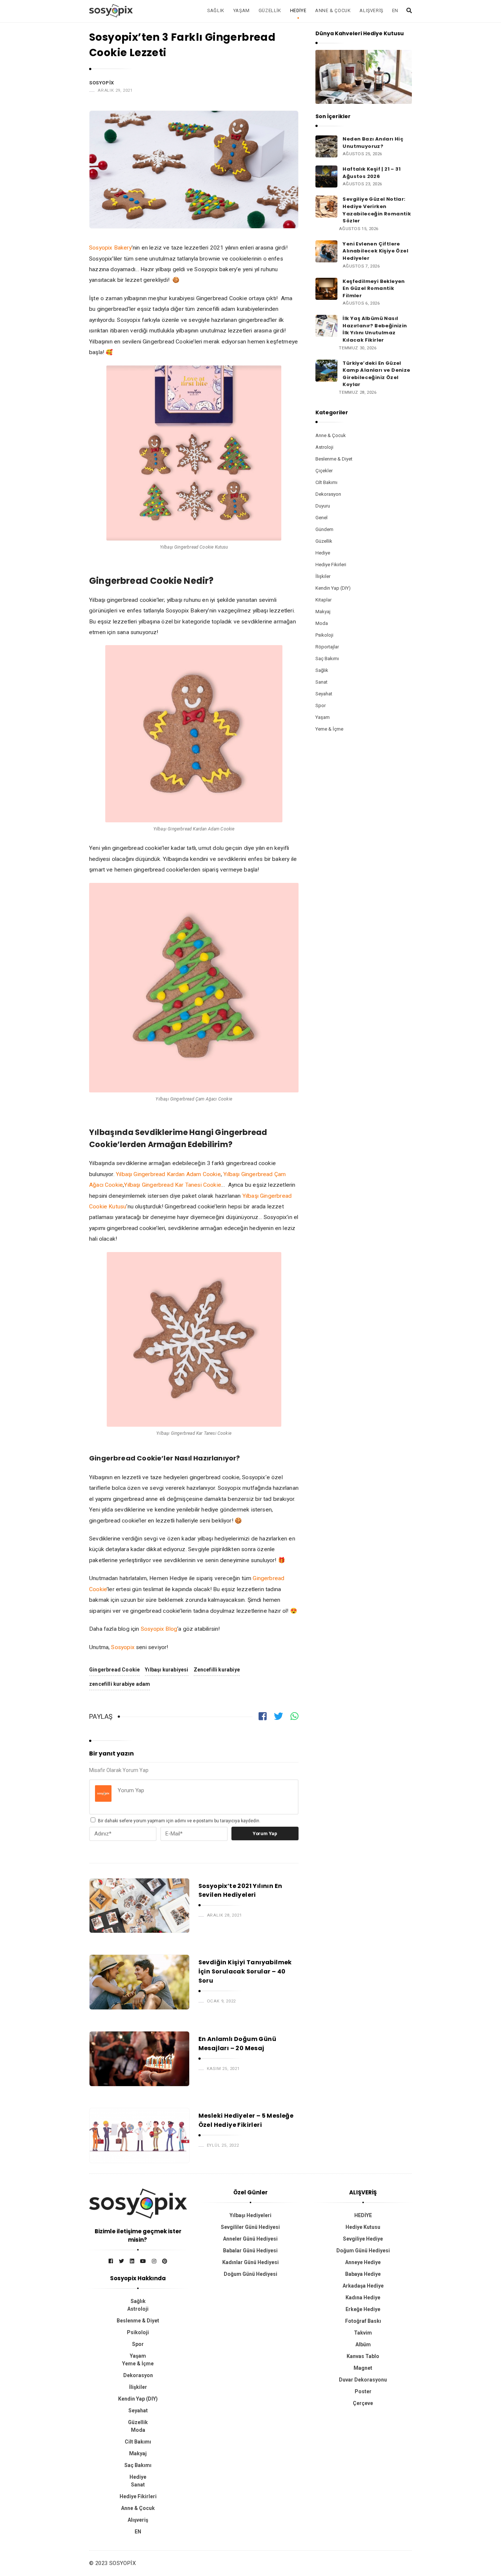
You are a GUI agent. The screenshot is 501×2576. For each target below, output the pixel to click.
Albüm (363, 2344)
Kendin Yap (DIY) (333, 588)
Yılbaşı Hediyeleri (251, 2215)
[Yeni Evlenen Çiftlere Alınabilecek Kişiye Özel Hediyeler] (326, 251)
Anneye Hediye (363, 2262)
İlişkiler (323, 576)
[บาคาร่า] (138, 2204)
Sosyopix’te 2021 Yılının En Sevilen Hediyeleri (240, 1891)
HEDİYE (363, 2215)
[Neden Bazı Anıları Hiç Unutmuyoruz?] (326, 146)
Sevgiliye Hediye (363, 2239)
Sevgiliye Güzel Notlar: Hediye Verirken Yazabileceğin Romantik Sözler (377, 210)
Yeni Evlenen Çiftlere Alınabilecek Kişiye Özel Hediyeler (375, 251)
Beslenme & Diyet (334, 459)
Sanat (321, 682)
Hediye (298, 10)
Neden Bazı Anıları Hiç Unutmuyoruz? (373, 143)
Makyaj (323, 612)
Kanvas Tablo (363, 2356)
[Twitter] (121, 2261)
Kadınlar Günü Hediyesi (251, 2262)
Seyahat (324, 694)
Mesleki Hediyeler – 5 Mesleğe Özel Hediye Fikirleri (246, 2120)
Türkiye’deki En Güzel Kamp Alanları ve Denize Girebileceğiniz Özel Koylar (376, 374)
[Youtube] (143, 2261)
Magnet (363, 2368)
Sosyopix (102, 83)
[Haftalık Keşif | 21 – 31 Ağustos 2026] (326, 176)
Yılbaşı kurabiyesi (167, 1670)
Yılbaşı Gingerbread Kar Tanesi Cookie (173, 1185)
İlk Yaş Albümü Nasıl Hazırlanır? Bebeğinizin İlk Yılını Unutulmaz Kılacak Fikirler (375, 329)
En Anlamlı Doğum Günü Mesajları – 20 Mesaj (237, 2044)
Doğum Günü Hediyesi (251, 2274)
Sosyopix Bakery (110, 248)
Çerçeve (363, 2403)
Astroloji (324, 447)
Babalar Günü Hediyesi (250, 2251)
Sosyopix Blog (159, 1629)
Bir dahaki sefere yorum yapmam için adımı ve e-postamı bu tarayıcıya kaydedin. (179, 1821)
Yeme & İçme (329, 729)
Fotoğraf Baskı (363, 2321)
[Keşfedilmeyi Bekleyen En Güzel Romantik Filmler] (326, 288)
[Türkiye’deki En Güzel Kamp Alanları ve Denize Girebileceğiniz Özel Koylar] (326, 370)
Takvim (363, 2333)
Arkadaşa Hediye (363, 2286)
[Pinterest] (165, 2261)
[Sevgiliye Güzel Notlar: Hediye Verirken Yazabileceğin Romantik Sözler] (326, 206)
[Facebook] (111, 2261)
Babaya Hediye (363, 2274)
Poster (363, 2391)
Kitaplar (323, 600)
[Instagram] (154, 2261)
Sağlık (216, 10)
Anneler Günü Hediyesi (250, 2239)
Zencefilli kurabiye (217, 1670)
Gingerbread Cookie (114, 1670)
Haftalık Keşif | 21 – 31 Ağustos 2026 (372, 173)
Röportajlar (327, 647)
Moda (322, 623)
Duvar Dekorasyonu (363, 2380)
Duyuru (323, 506)
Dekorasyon (328, 494)
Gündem (324, 529)
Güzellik (270, 10)
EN (395, 10)
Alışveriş (371, 10)
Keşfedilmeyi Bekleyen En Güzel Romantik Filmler (374, 288)
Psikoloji (324, 635)
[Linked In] (132, 2261)
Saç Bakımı (327, 658)
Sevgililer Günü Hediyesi (250, 2227)
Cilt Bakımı (326, 482)
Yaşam (242, 10)
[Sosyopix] (111, 10)
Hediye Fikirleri (331, 565)
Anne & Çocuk (333, 10)
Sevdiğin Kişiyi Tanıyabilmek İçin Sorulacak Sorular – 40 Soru (245, 1971)
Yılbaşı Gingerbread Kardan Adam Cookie (168, 1174)
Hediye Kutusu (363, 2227)
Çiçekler (324, 471)
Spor (321, 705)
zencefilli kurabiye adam (120, 1684)
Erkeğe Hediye (363, 2309)
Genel (321, 518)
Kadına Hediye (363, 2297)
